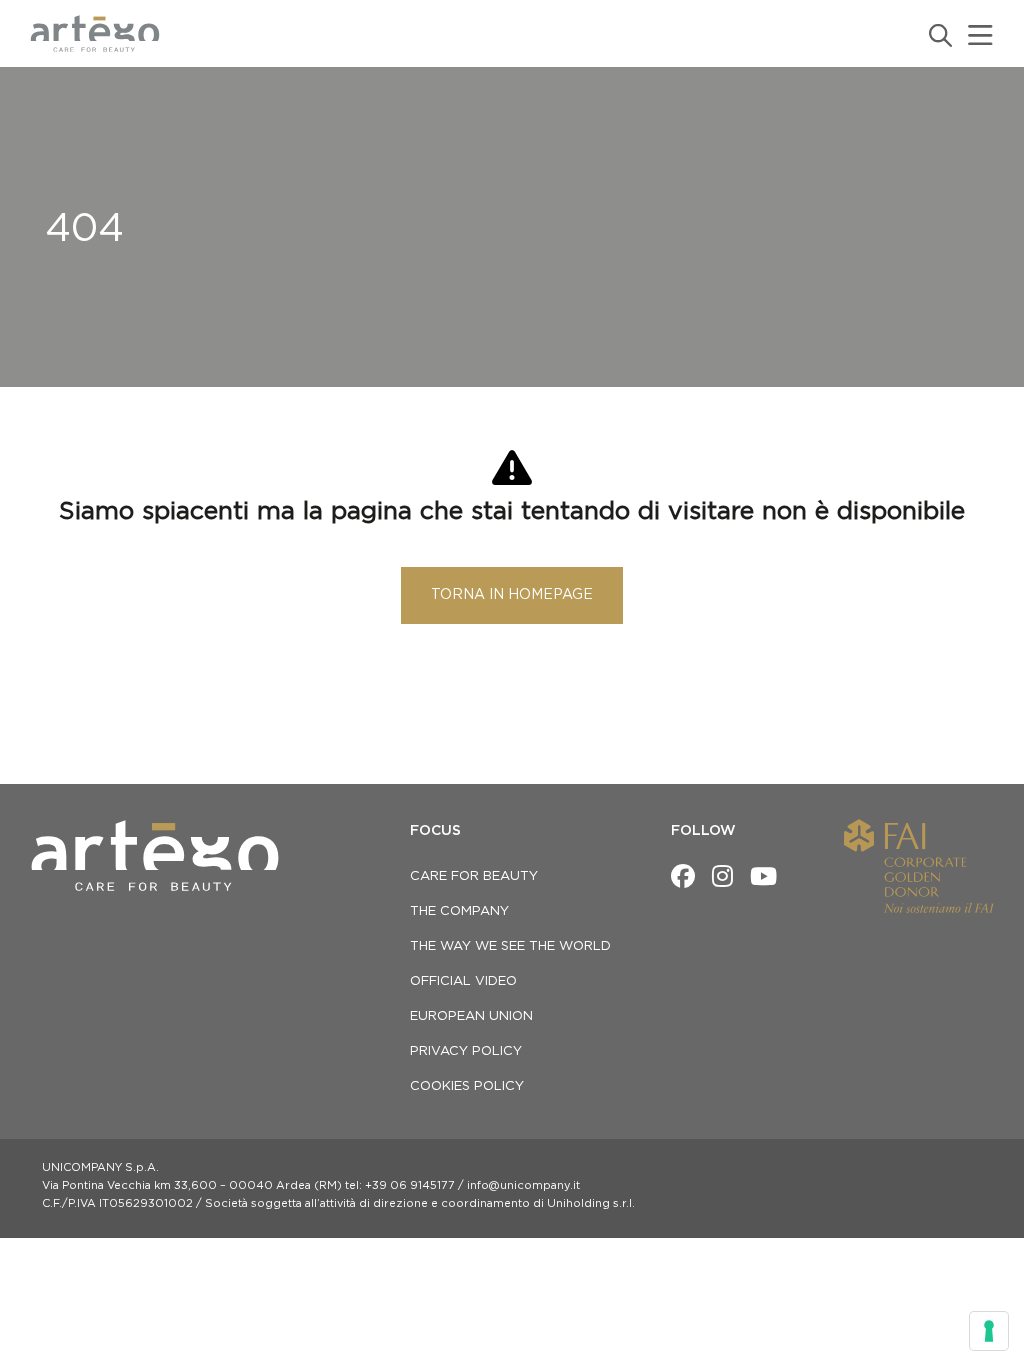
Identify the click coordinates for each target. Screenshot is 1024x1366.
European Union (471, 1016)
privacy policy (466, 1051)
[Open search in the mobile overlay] (939, 35)
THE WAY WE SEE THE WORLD (510, 946)
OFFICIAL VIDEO (463, 981)
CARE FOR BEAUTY (474, 876)
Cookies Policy (467, 1086)
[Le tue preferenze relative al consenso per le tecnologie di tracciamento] (989, 1331)
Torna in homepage (512, 595)
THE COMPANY (459, 911)
